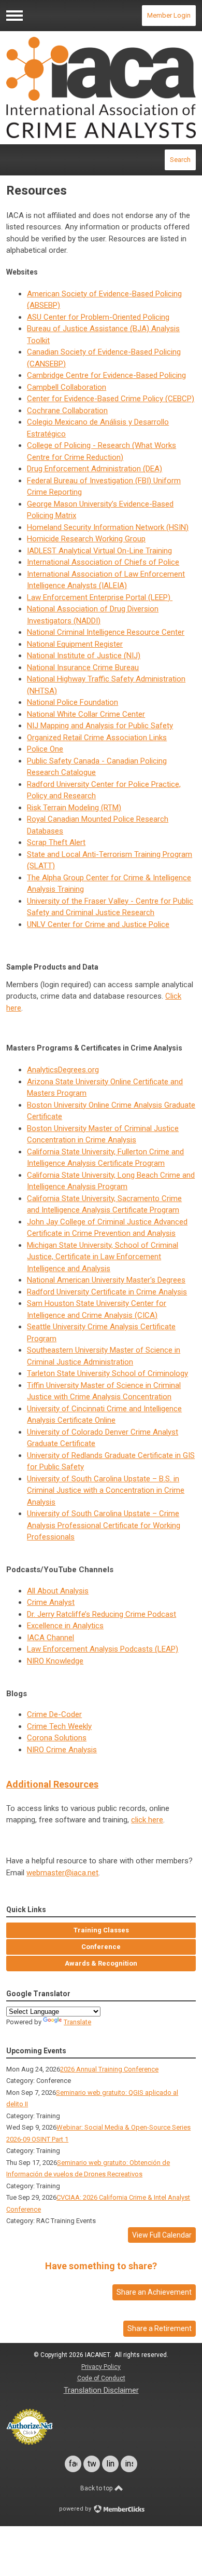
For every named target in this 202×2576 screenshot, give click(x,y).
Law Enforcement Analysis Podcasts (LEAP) (103, 1649)
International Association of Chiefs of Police (103, 562)
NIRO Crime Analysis (62, 1750)
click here (147, 1820)
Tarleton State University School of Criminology (107, 1373)
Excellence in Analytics (65, 1626)
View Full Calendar (162, 2235)
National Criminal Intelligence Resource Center (106, 632)
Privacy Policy (101, 2367)
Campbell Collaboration (67, 387)
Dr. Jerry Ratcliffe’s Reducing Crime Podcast (102, 1614)
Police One (45, 749)
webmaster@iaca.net (62, 1873)
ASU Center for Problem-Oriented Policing (98, 317)
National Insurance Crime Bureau (83, 667)
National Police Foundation (73, 702)
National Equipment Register (75, 644)
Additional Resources (52, 1784)
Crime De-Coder (54, 1714)
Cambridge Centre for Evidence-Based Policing (106, 375)
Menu (15, 16)
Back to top (97, 2488)
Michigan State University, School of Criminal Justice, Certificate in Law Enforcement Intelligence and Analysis (103, 1257)
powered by (76, 2509)
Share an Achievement (154, 2292)
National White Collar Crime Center (86, 714)
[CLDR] (101, 87)
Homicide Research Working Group (86, 539)
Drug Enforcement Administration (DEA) (95, 469)
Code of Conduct (101, 2378)
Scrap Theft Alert (56, 842)
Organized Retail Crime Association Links (97, 738)
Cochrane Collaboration (67, 411)
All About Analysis (58, 1591)
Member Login (169, 15)
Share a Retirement (160, 2328)
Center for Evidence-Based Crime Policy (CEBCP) (111, 399)
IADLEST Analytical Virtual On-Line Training (99, 551)
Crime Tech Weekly (59, 1726)
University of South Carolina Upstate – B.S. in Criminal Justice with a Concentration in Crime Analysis (106, 1490)
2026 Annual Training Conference (109, 2069)
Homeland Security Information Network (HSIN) (108, 527)
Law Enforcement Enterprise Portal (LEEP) (100, 597)
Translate (77, 2022)
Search (180, 160)
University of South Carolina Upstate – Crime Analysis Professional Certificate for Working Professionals (104, 1525)
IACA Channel (51, 1638)
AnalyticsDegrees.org (63, 1070)
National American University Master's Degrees (106, 1280)
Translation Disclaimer (101, 2390)
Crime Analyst (51, 1602)
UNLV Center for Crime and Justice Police (98, 924)
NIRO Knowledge (55, 1661)
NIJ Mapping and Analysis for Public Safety (100, 726)
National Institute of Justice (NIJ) (84, 656)
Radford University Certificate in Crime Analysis (107, 1292)
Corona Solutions (57, 1738)
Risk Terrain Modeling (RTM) (74, 808)
